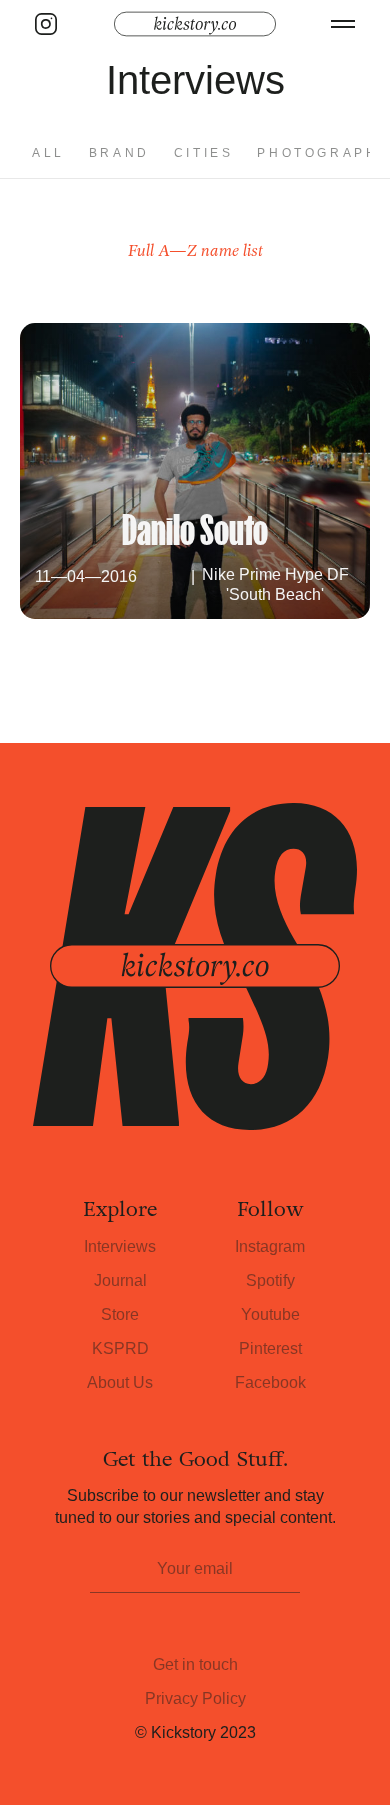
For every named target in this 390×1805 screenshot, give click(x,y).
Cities (204, 153)
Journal (120, 1280)
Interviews (120, 1246)
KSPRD (120, 1348)
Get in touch (195, 1664)
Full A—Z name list (195, 250)
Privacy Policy (195, 1698)
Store (120, 1314)
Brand (119, 153)
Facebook (270, 1382)
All (48, 153)
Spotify (270, 1280)
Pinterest (270, 1348)
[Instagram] (46, 24)
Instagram (270, 1246)
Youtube (270, 1314)
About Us (120, 1382)
